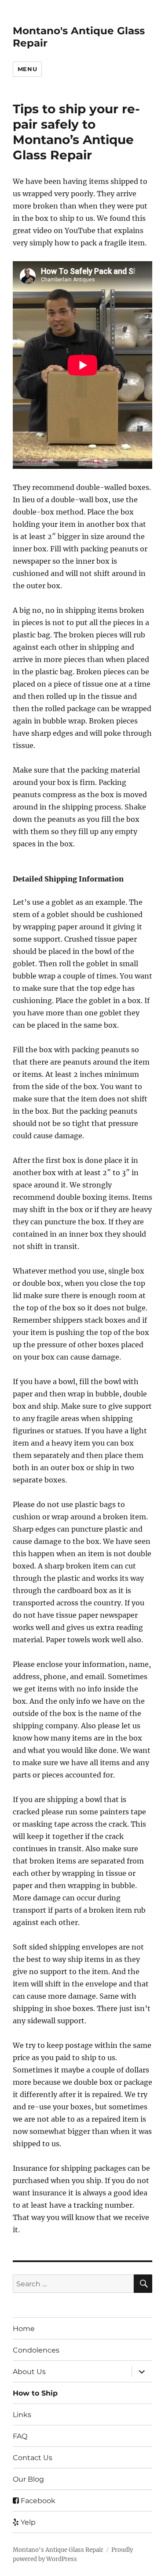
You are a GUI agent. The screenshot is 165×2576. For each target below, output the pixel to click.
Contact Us (33, 2458)
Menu (27, 69)
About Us (29, 2372)
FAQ (20, 2436)
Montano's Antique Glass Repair (58, 2550)
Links (22, 2415)
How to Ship (35, 2393)
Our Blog (28, 2479)
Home (24, 2329)
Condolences (36, 2350)
